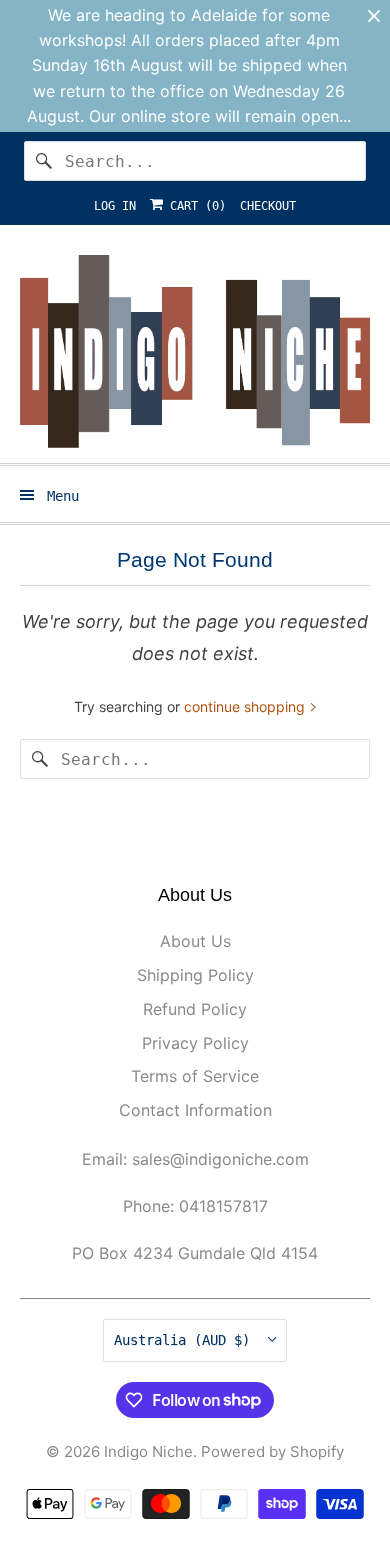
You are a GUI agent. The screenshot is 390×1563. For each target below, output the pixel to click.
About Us (195, 941)
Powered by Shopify (272, 1451)
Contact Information (195, 1110)
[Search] (44, 161)
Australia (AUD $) (186, 1340)
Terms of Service (195, 1076)
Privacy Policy (195, 1043)
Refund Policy (195, 1009)
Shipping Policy (195, 975)
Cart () (194, 206)
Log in (115, 206)
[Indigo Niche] (195, 351)
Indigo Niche (148, 1451)
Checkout (268, 206)
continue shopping (246, 706)
